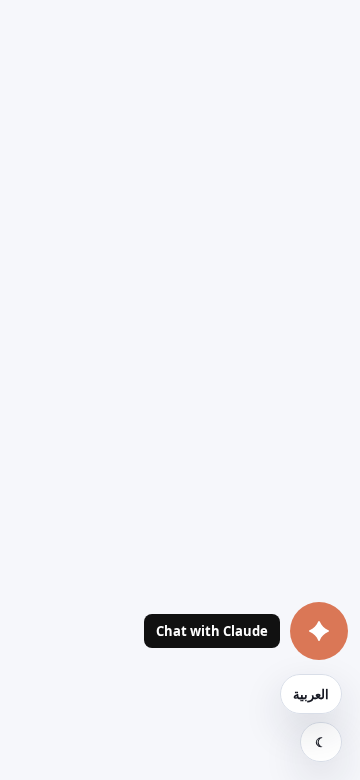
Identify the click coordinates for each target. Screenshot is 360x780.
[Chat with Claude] (319, 631)
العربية (311, 694)
